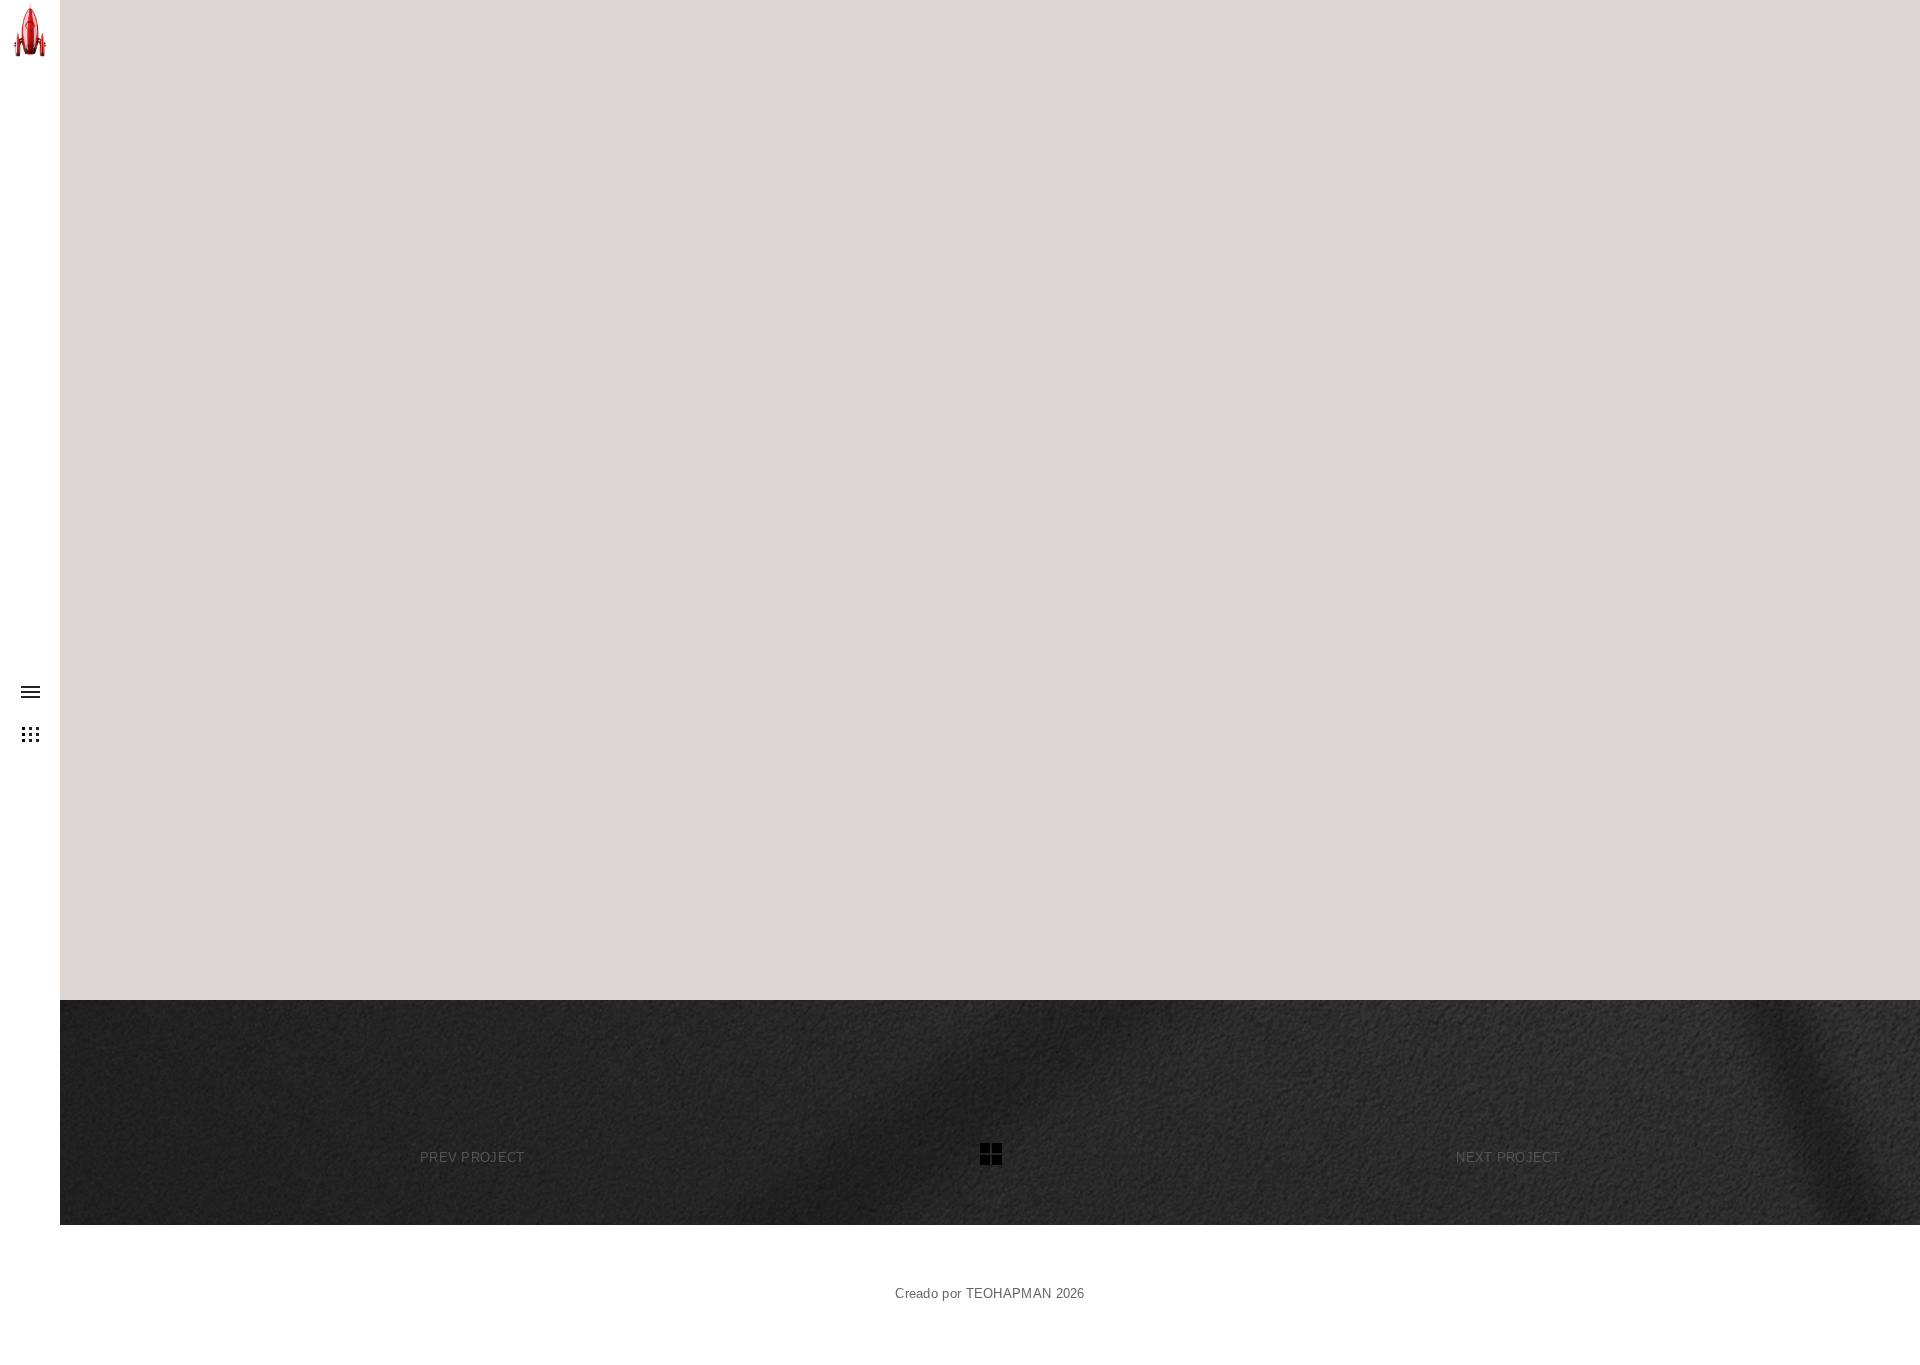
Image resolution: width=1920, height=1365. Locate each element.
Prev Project (472, 1157)
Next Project (1508, 1157)
